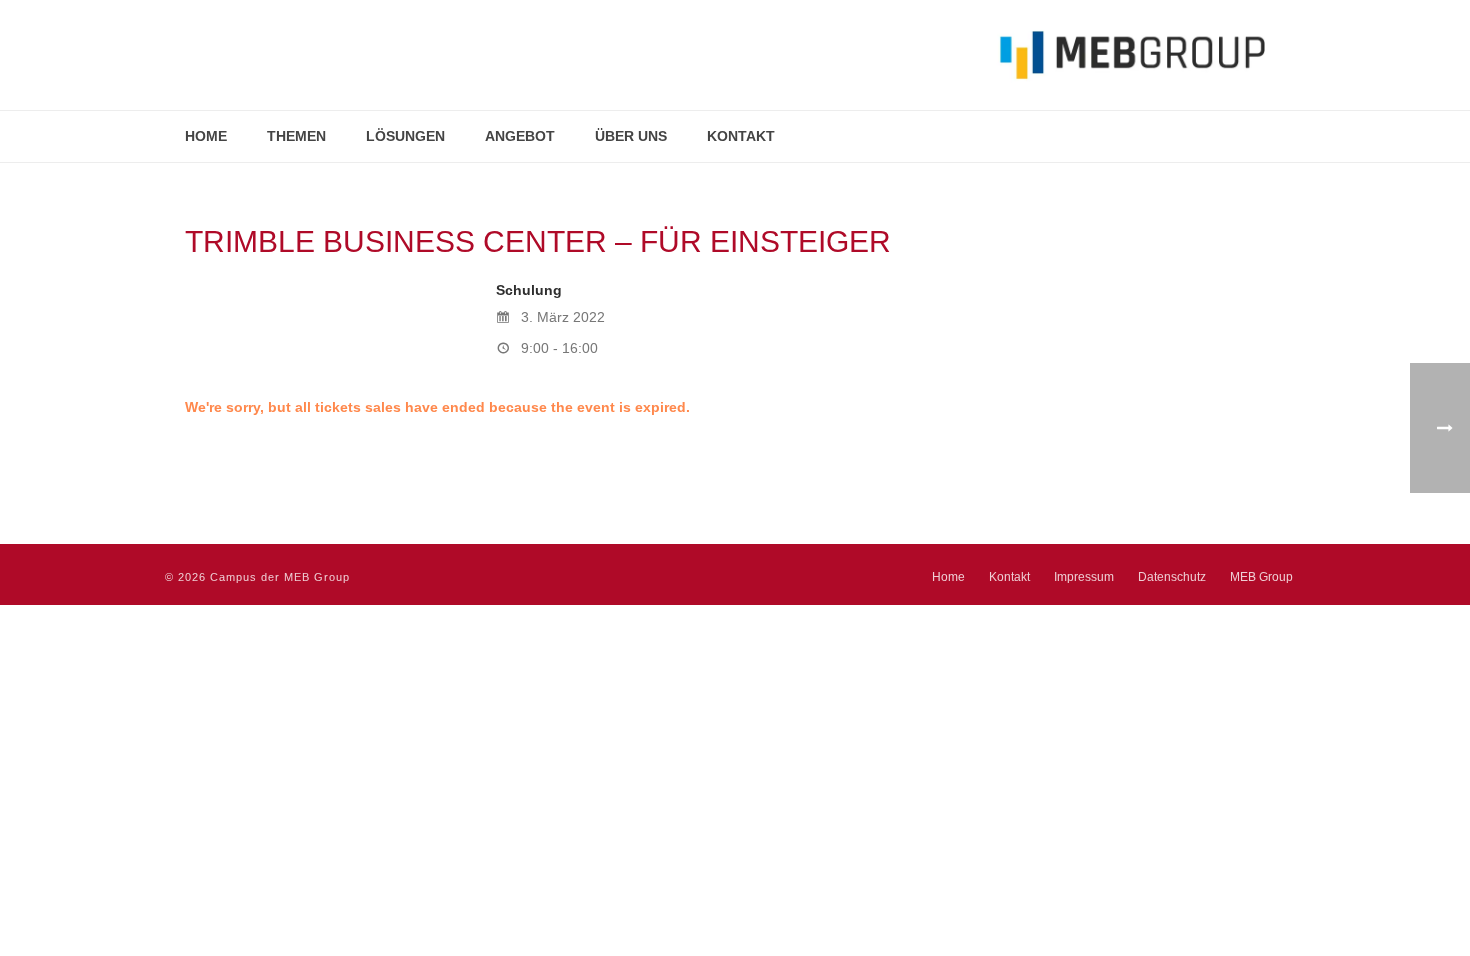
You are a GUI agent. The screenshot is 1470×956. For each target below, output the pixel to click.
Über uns (631, 136)
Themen (296, 136)
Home (206, 136)
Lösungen (405, 136)
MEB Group (1261, 577)
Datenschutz (1172, 577)
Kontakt (741, 136)
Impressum (1084, 577)
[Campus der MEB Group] (715, 55)
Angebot (520, 136)
